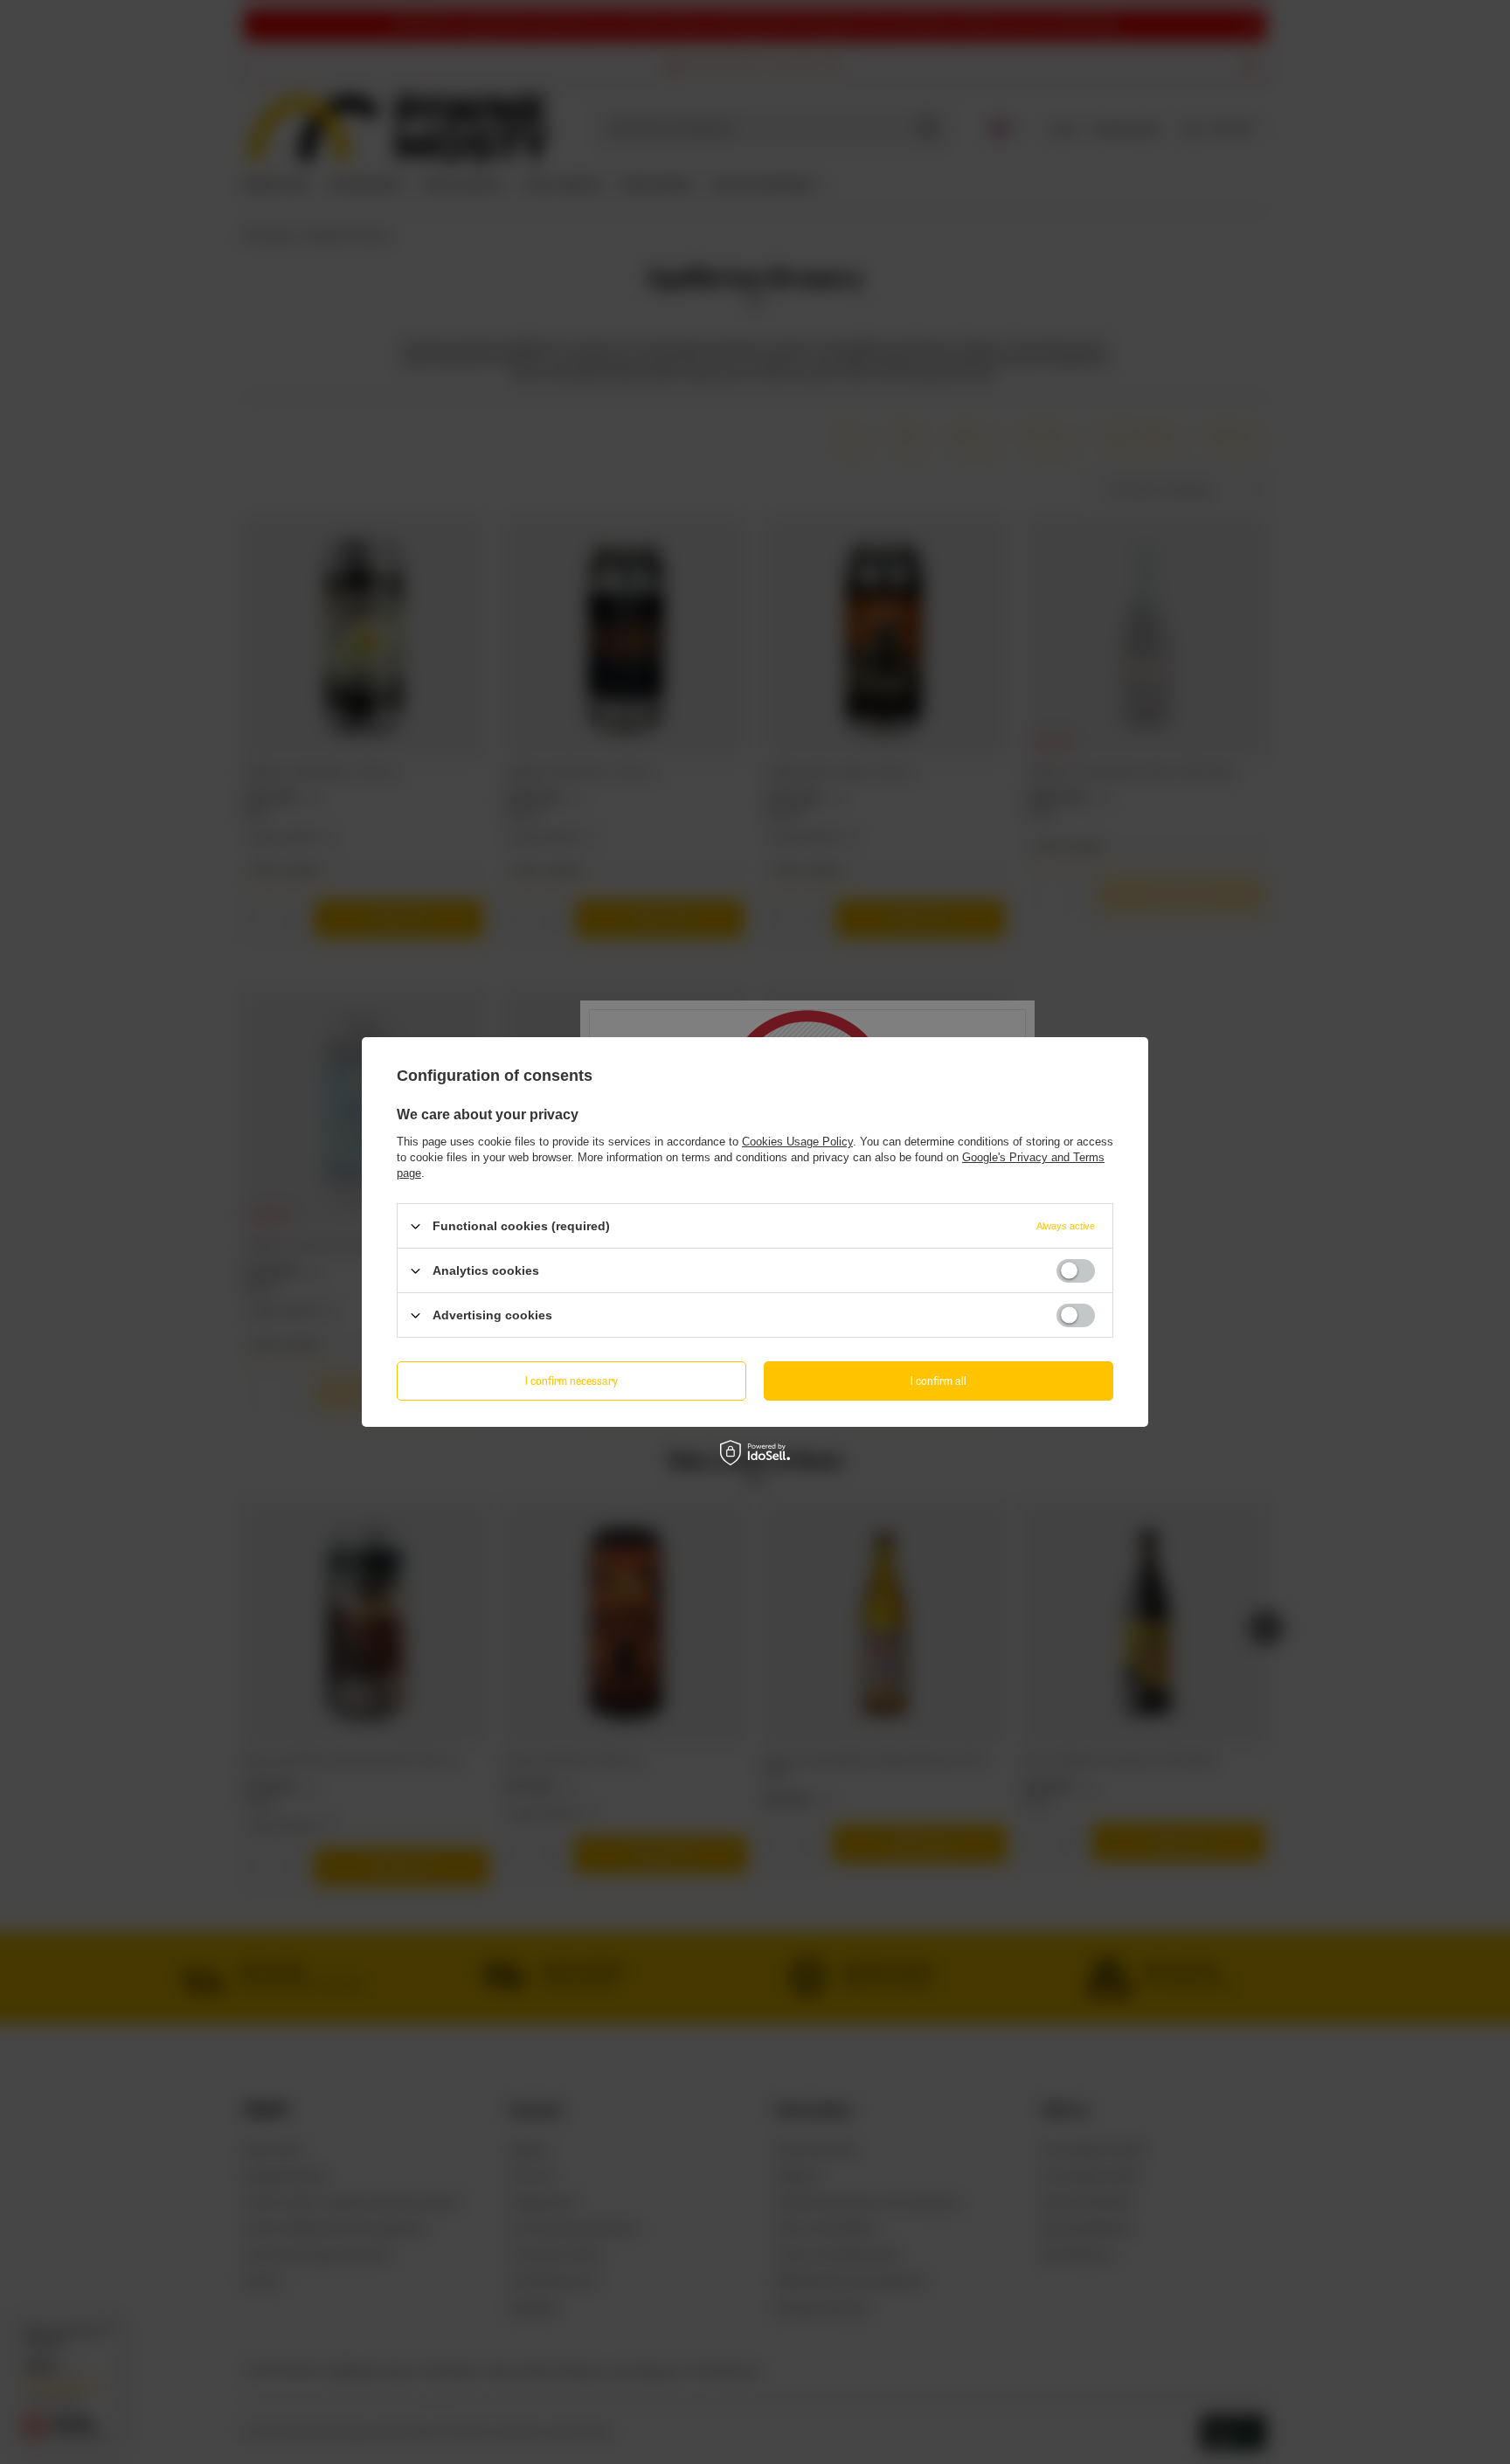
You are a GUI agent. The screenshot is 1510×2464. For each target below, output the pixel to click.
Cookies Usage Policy (797, 1142)
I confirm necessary (571, 1380)
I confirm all (939, 1380)
